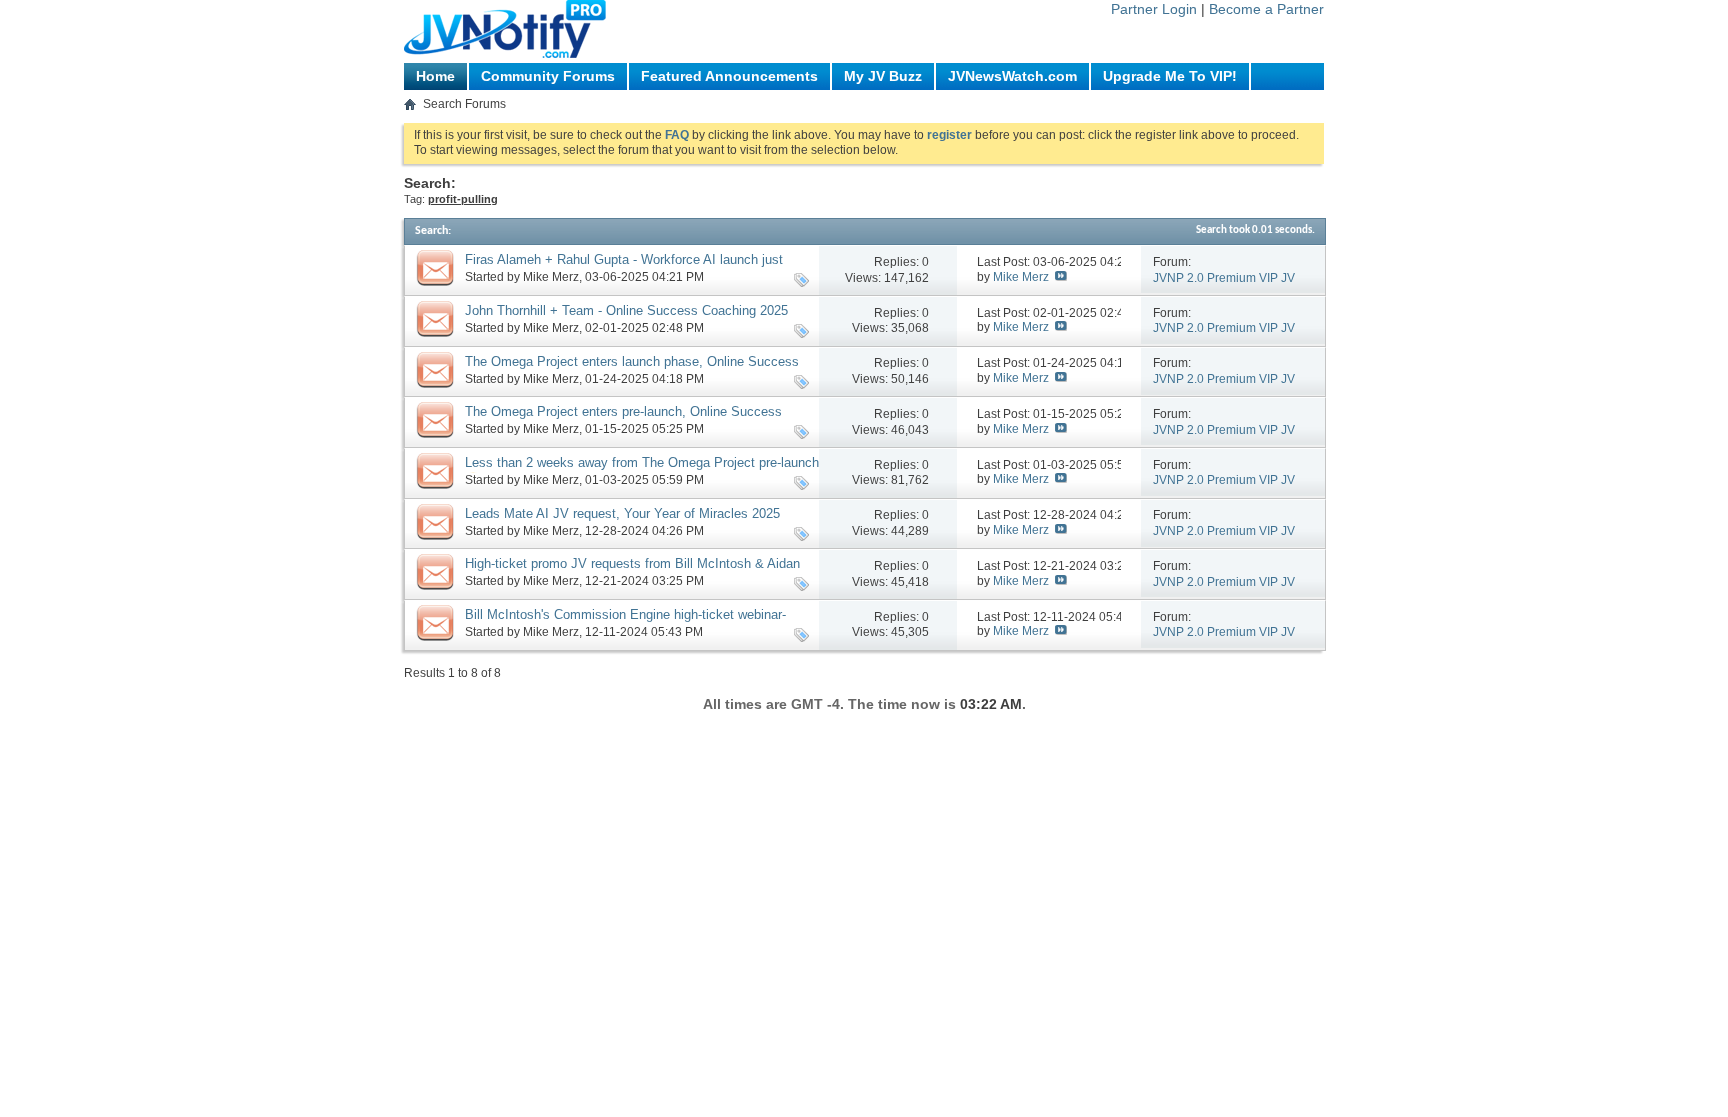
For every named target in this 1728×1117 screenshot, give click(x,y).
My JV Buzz (883, 76)
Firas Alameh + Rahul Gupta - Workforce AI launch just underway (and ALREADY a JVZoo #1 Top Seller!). (624, 268)
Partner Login (1154, 9)
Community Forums (548, 76)
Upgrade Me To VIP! (1170, 76)
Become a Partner (1266, 9)
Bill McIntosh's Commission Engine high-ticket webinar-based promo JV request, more (625, 623)
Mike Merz (551, 277)
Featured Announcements (729, 76)
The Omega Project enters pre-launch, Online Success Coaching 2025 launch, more (623, 420)
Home (435, 76)
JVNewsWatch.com (1012, 76)
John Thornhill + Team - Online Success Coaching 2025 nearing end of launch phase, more (626, 319)
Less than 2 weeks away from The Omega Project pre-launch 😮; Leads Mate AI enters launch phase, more (642, 471)
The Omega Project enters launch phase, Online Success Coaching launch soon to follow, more (632, 370)
